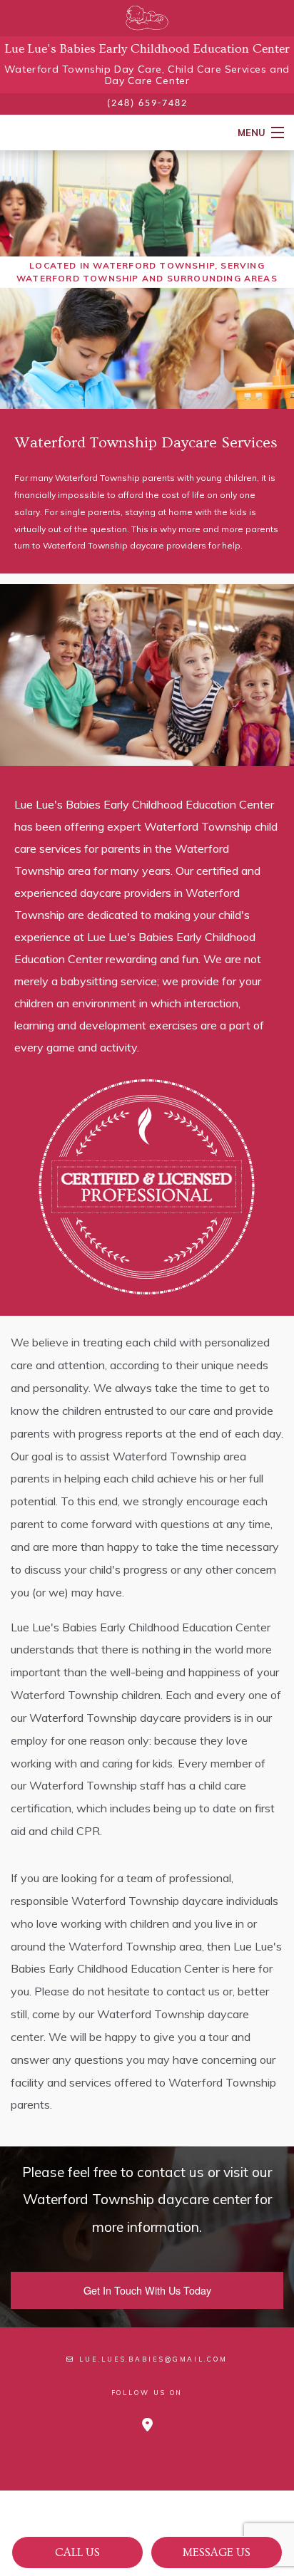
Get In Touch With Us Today (147, 2290)
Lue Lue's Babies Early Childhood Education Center (147, 49)
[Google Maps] (147, 2425)
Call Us (77, 2552)
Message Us (217, 2552)
